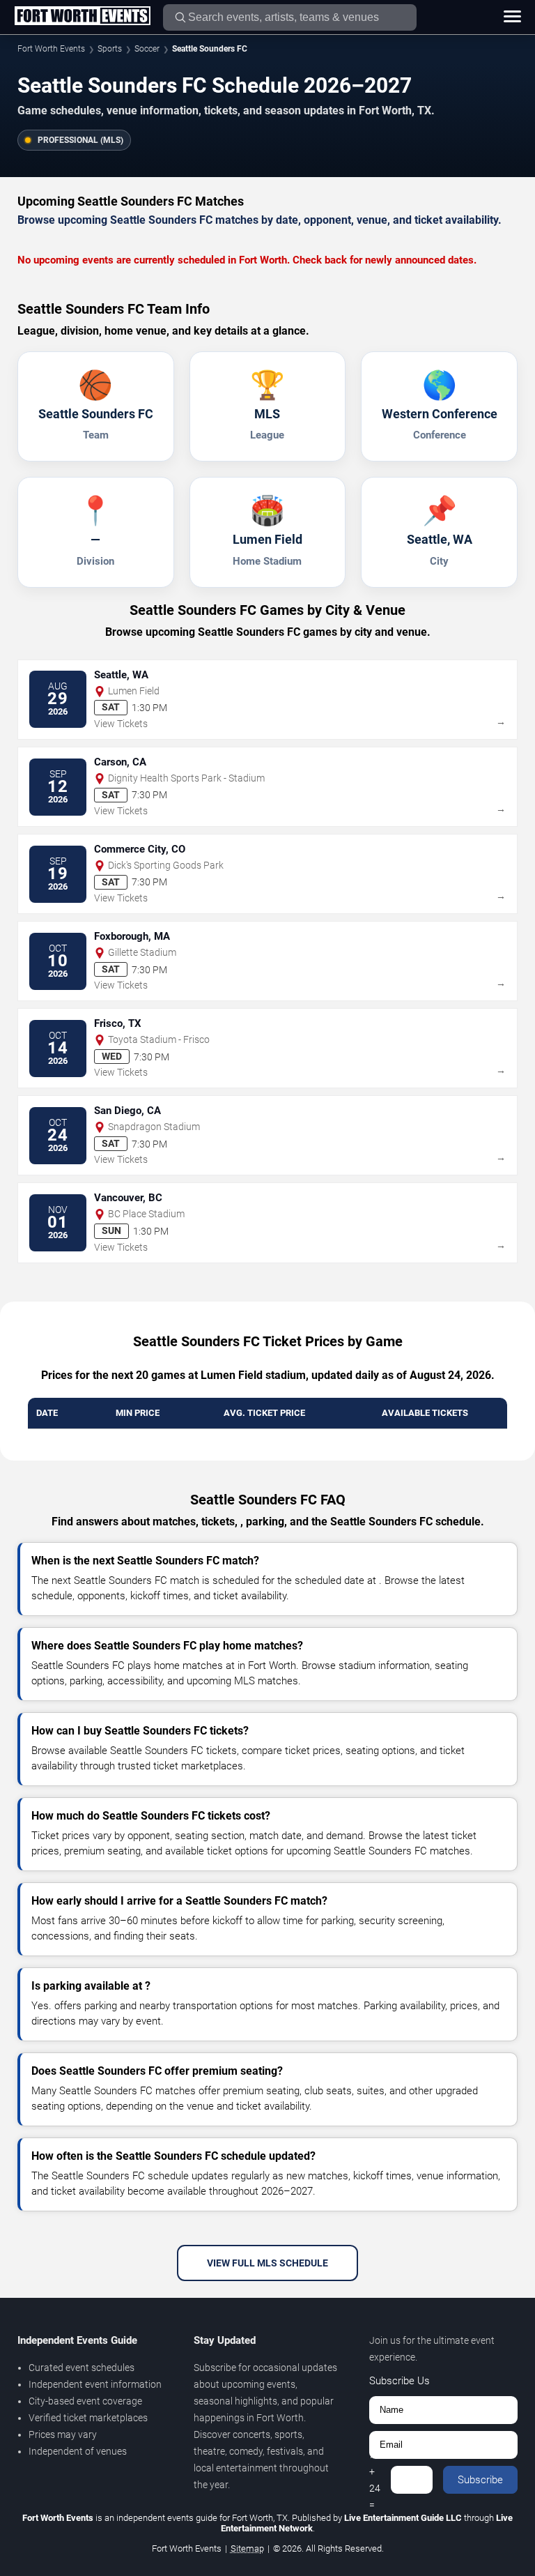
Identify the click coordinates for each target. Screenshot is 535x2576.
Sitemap (247, 2548)
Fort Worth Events (51, 49)
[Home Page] (82, 17)
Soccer (147, 49)
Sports (110, 49)
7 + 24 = (375, 2480)
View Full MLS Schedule (267, 2263)
